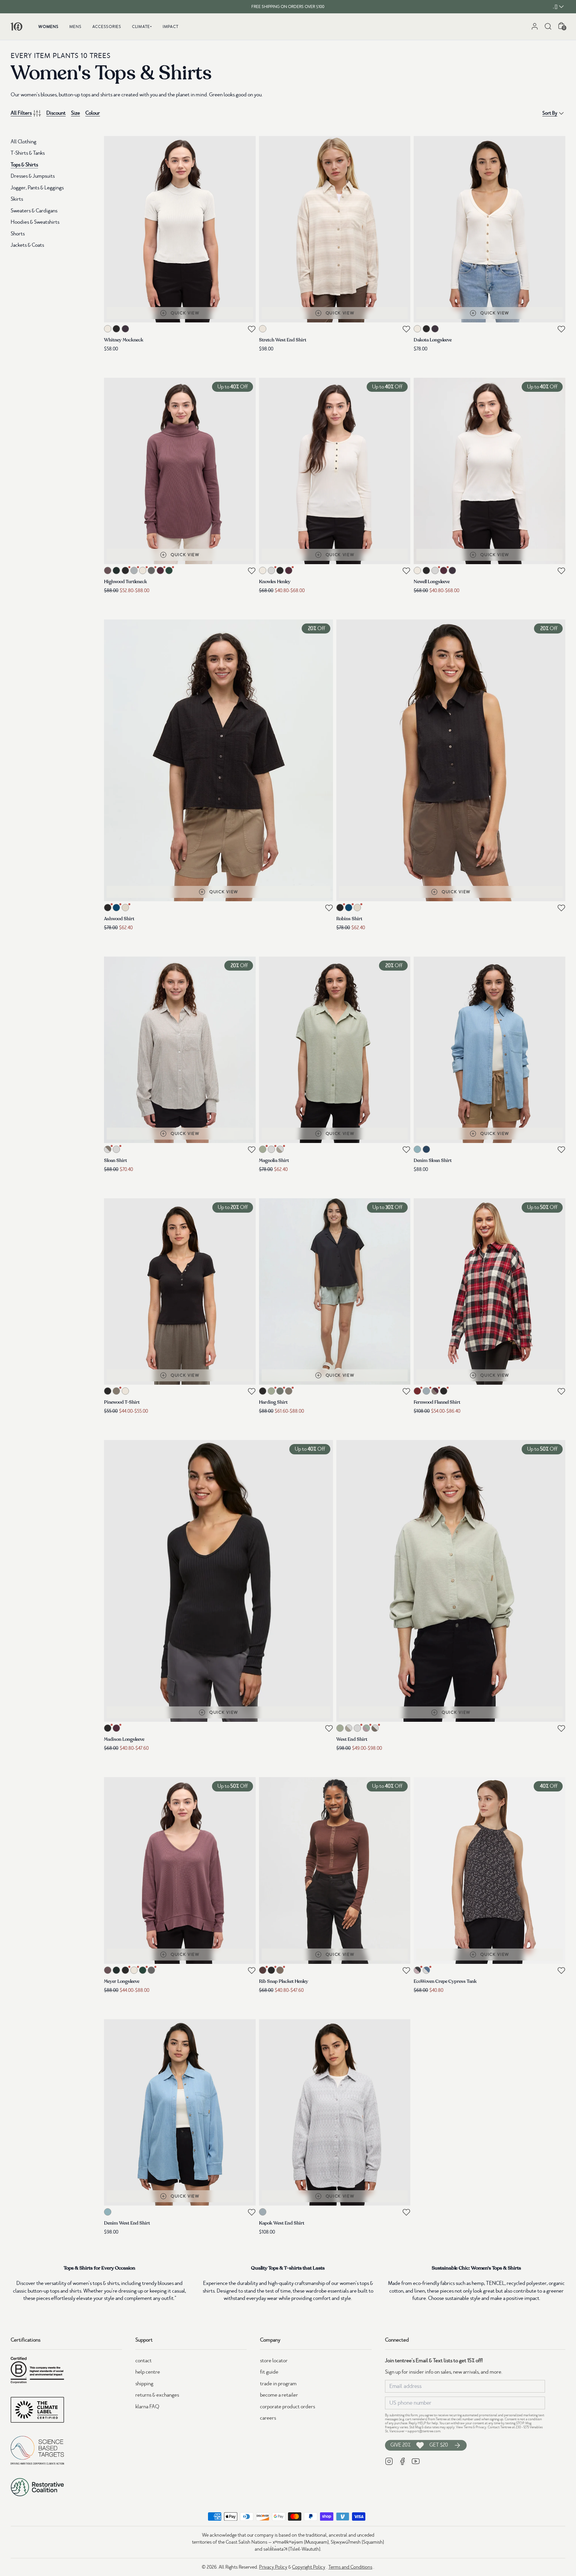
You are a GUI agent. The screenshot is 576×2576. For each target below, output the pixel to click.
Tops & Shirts (24, 165)
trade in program (278, 2384)
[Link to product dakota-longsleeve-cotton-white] (489, 229)
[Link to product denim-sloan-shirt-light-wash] (489, 1050)
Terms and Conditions (350, 2567)
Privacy (481, 2427)
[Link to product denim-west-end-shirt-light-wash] (180, 2112)
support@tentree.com (424, 2431)
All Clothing (23, 142)
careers (268, 2418)
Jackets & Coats (27, 245)
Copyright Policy (309, 2567)
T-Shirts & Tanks (28, 153)
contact (143, 2361)
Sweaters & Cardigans (34, 211)
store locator (274, 2361)
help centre (148, 2372)
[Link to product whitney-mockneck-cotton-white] (180, 229)
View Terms (464, 2427)
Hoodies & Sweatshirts (35, 222)
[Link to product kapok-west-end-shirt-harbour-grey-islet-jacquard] (335, 2112)
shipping (144, 2384)
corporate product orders (287, 2407)
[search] (548, 26)
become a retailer (279, 2395)
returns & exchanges (157, 2395)
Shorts (18, 234)
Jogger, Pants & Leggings (37, 188)
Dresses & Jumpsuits (33, 176)
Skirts (17, 199)
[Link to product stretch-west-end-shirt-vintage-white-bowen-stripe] (335, 229)
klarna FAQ (147, 2407)
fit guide (269, 2372)
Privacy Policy (273, 2567)
